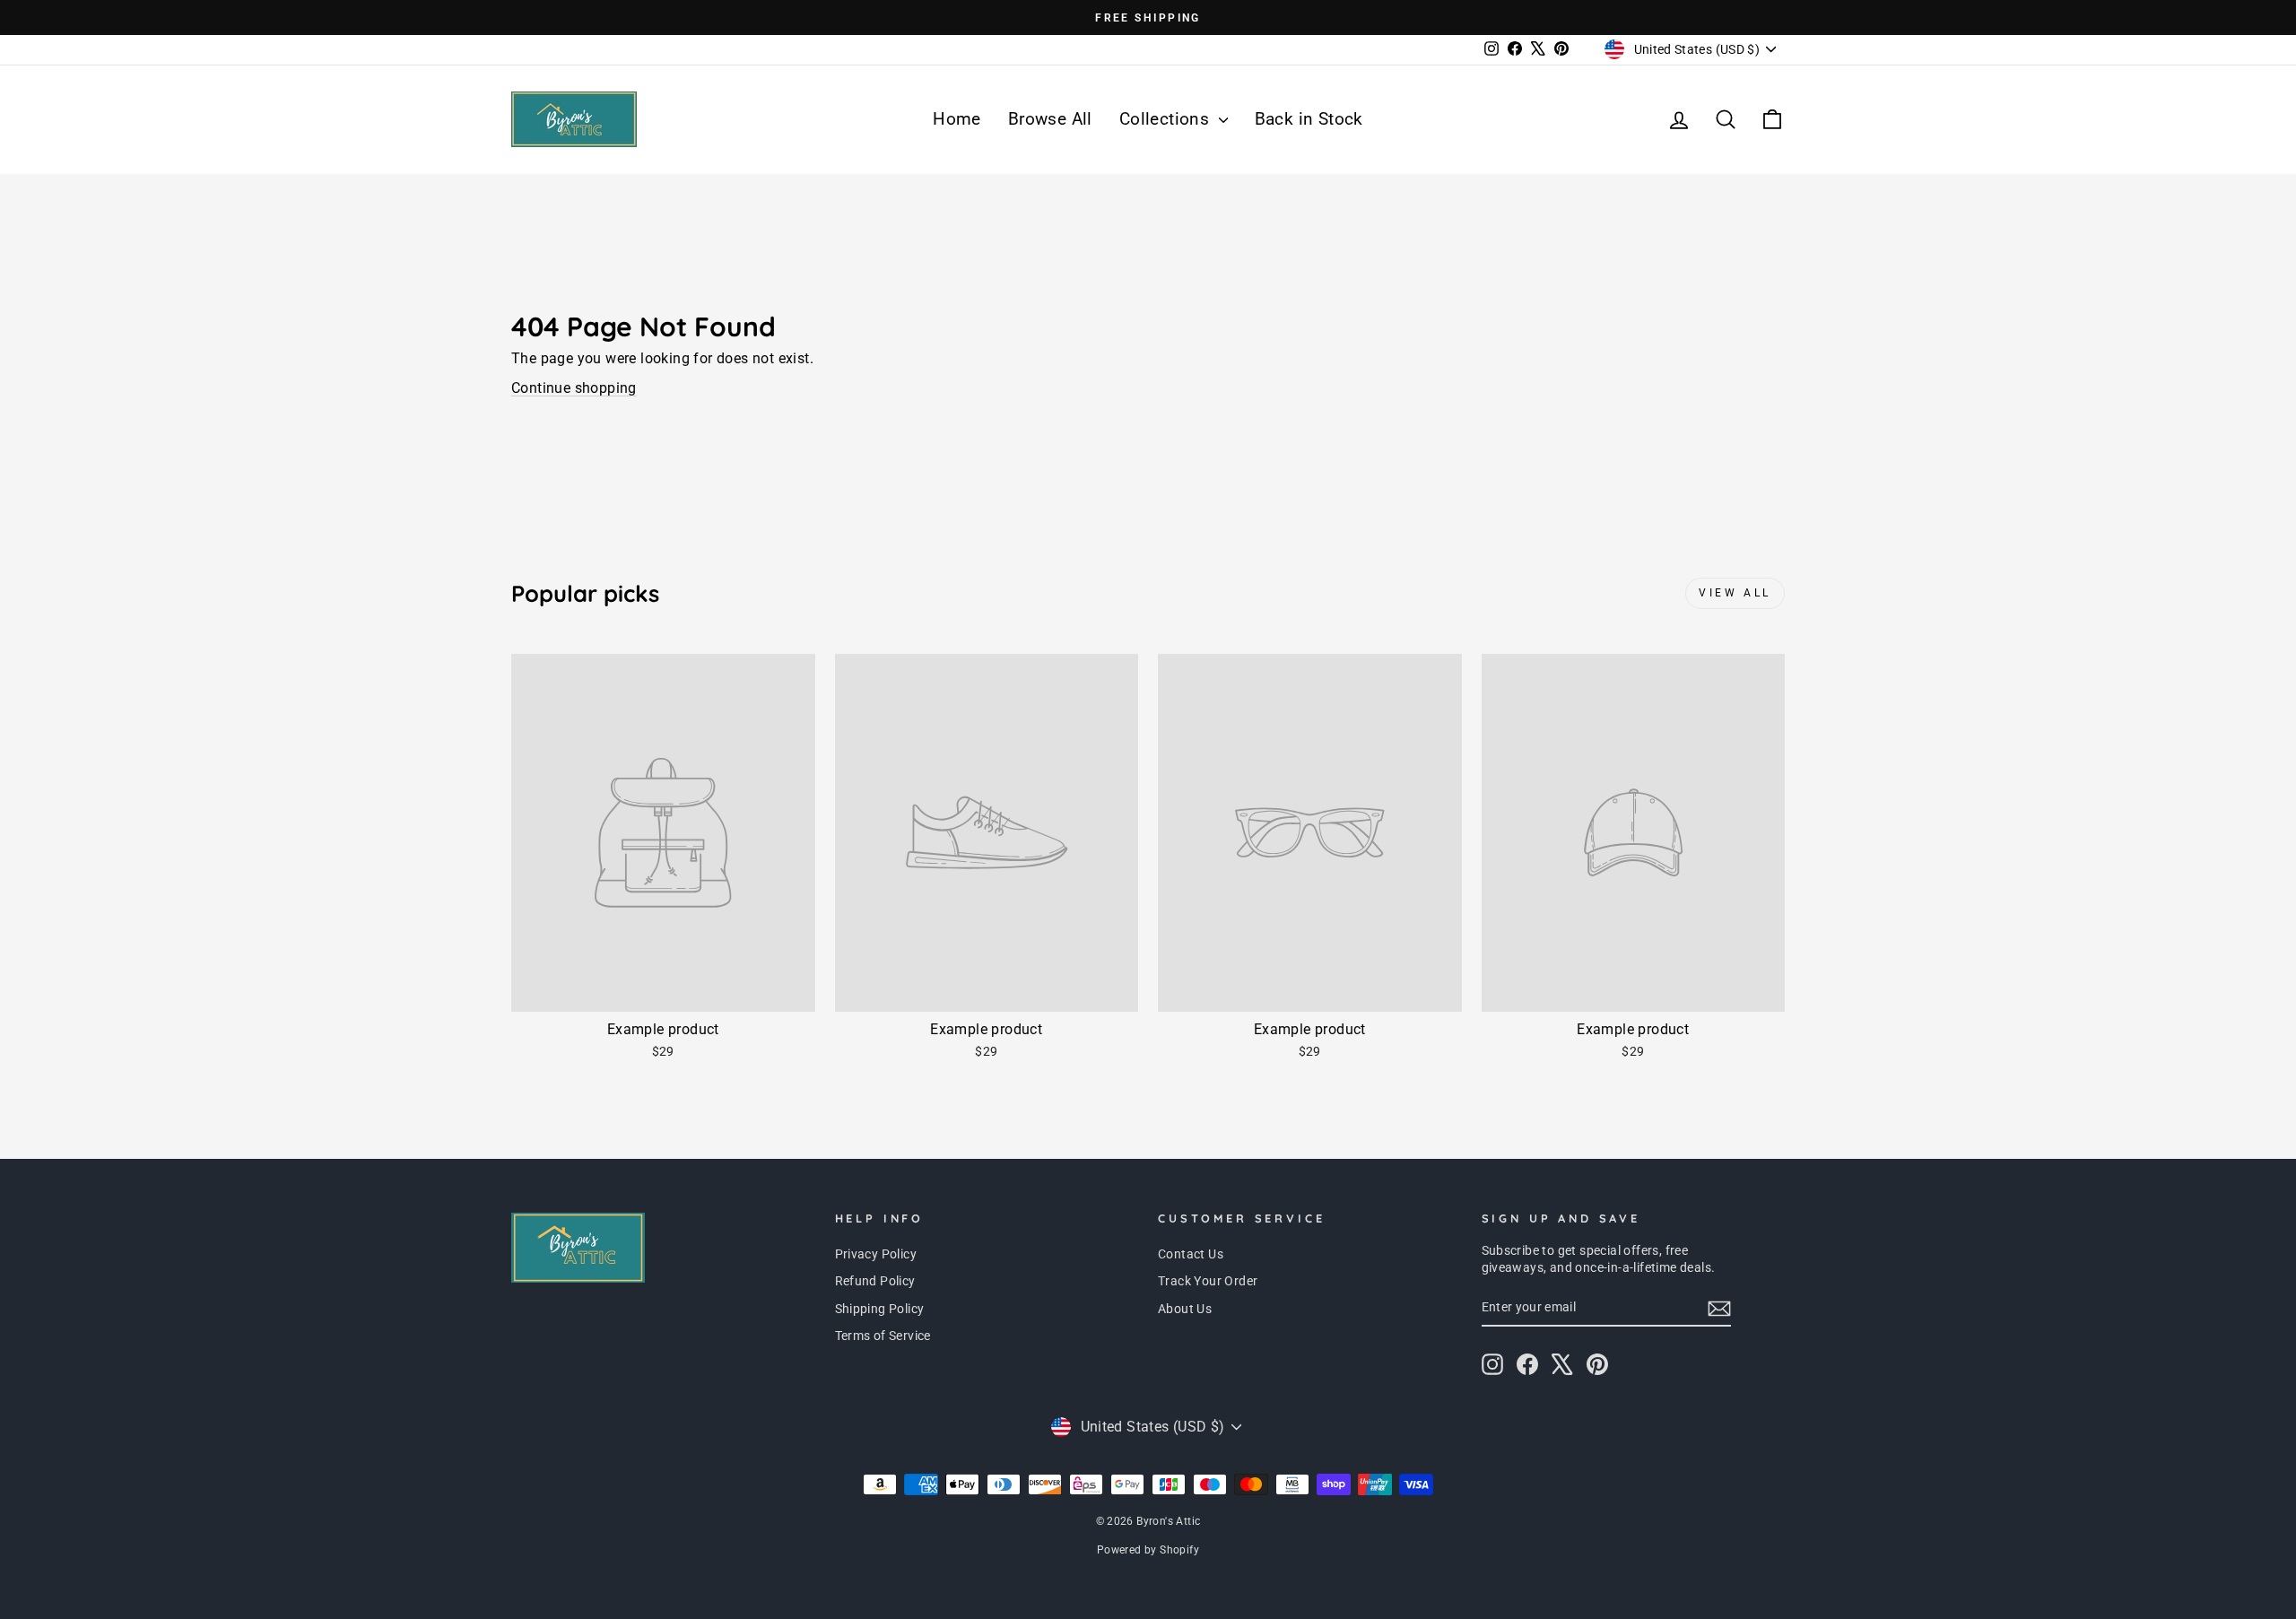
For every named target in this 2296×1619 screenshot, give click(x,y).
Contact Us (1191, 1254)
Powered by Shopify (1148, 1550)
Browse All (1050, 119)
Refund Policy (875, 1281)
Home (957, 119)
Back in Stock (1309, 119)
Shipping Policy (880, 1309)
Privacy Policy (876, 1254)
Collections (1167, 119)
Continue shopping (574, 388)
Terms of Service (883, 1336)
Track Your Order (1208, 1281)
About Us (1185, 1309)
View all (1735, 593)
